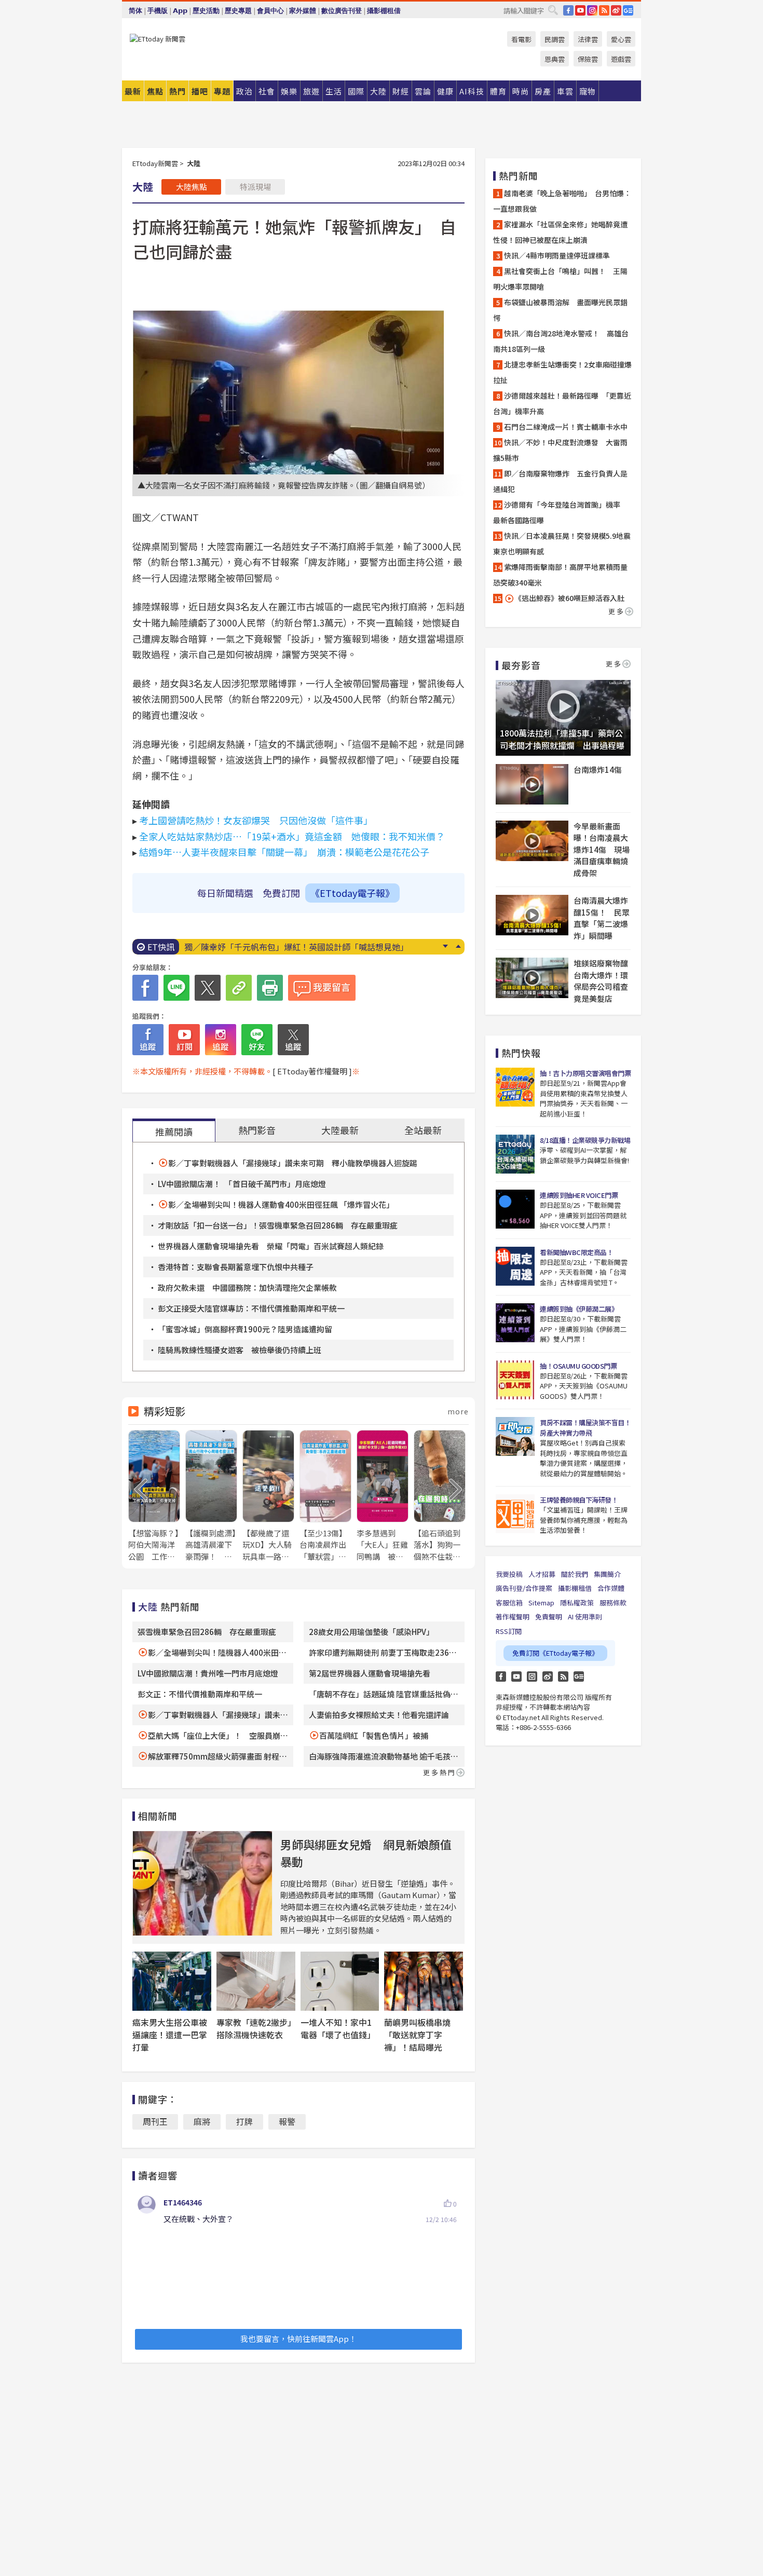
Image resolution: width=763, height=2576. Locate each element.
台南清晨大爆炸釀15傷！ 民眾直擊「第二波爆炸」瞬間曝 (602, 918)
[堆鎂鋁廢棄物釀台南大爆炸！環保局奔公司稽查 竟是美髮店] (532, 978)
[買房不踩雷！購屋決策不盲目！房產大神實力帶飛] (515, 1436)
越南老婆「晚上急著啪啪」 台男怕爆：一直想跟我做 (562, 201)
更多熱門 (440, 1772)
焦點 (155, 91)
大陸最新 (340, 1130)
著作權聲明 (513, 1617)
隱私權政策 (577, 1603)
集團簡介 (607, 1574)
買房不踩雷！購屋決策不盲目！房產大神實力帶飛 (585, 1428)
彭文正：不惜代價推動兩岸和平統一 (200, 1694)
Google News (628, 10)
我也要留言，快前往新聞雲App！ (298, 2339)
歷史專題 (238, 11)
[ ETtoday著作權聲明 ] (312, 1071)
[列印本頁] (270, 988)
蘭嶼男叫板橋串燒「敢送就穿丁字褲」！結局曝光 (417, 2035)
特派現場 (255, 187)
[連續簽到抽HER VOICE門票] (515, 1209)
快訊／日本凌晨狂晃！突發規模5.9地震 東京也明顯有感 (563, 543)
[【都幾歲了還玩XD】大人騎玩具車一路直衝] (268, 1496)
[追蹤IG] (221, 1040)
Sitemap (541, 1603)
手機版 (158, 11)
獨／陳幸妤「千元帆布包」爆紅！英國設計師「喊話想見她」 (296, 947)
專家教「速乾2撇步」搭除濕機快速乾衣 (254, 2028)
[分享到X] (208, 988)
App (180, 11)
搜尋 (553, 10)
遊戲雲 (621, 59)
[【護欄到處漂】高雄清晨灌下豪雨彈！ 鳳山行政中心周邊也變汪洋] (211, 1496)
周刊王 (155, 2121)
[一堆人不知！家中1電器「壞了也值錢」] (340, 1981)
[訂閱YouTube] (184, 1040)
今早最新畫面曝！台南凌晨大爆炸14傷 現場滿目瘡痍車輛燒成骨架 (602, 849)
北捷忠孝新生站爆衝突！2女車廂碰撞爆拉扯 (562, 372)
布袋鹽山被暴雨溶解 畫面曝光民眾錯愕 (560, 310)
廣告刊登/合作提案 (524, 1588)
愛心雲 (621, 39)
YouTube (580, 10)
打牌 (244, 2121)
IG (592, 10)
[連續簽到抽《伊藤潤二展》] (515, 1323)
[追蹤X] (293, 1040)
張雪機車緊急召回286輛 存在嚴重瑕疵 (207, 1632)
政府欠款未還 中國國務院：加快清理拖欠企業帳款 (247, 1287)
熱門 (178, 91)
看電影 (521, 39)
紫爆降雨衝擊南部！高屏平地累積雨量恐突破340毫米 (560, 575)
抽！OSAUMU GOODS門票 (578, 1366)
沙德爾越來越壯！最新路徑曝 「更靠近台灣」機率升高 (562, 403)
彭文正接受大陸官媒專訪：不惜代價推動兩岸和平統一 (251, 1308)
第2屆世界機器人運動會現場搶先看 (373, 1673)
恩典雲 (555, 59)
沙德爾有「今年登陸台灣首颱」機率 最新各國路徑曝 (560, 512)
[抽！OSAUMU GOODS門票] (515, 1380)
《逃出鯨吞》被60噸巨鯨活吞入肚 (569, 598)
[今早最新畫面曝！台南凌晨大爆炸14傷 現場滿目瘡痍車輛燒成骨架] (532, 841)
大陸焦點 (192, 187)
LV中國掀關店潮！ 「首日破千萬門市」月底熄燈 (242, 1184)
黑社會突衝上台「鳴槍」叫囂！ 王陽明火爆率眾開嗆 (560, 279)
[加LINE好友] (257, 1040)
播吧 (200, 91)
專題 (222, 91)
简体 (135, 11)
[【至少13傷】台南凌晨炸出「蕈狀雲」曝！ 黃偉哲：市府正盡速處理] (325, 1496)
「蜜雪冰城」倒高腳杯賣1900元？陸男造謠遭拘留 (245, 1329)
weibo (616, 10)
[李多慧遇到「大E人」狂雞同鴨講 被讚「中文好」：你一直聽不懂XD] (383, 1496)
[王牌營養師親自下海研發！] (515, 1514)
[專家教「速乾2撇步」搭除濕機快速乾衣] (256, 1981)
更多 (617, 611)
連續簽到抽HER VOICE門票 (579, 1195)
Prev (458, 946)
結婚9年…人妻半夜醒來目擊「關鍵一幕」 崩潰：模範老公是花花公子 (284, 852)
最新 (133, 91)
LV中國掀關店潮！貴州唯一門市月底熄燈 (208, 1673)
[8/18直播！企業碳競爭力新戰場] (515, 1154)
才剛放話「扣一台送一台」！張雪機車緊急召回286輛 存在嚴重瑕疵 (278, 1225)
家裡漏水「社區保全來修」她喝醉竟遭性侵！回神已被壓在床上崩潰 (560, 232)
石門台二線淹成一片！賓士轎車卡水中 (566, 427)
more (458, 1411)
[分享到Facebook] (145, 988)
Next (445, 946)
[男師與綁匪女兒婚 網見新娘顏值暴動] (202, 1883)
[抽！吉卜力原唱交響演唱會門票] (515, 1087)
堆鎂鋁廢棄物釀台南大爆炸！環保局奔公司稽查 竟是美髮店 (602, 981)
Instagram (532, 1677)
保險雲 (588, 59)
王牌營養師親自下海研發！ (579, 1500)
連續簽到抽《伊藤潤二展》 (579, 1309)
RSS (604, 10)
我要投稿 (509, 1574)
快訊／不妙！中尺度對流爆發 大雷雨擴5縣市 (560, 450)
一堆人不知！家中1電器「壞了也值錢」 (338, 2028)
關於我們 (575, 1574)
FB (568, 10)
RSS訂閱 (509, 1631)
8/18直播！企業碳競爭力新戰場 (585, 1140)
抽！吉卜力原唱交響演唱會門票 (585, 1073)
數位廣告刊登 (342, 11)
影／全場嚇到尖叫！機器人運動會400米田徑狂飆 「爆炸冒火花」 (281, 1204)
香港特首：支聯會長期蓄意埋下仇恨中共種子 (236, 1267)
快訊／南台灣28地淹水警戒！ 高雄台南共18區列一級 (561, 341)
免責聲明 (549, 1617)
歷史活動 (206, 11)
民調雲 (555, 39)
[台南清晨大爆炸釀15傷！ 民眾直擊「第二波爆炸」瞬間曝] (532, 915)
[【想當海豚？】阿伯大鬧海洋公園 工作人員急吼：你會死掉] (154, 1496)
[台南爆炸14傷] (532, 784)
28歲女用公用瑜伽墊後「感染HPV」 (371, 1632)
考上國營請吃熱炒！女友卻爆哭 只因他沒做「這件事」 (256, 820)
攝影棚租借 (384, 11)
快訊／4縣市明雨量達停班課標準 (557, 255)
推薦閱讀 (174, 1132)
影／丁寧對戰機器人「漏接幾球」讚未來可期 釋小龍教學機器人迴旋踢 (293, 1163)
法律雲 (588, 39)
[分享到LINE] (176, 988)
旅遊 (311, 91)
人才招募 (542, 1574)
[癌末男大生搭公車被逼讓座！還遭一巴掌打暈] (172, 1981)
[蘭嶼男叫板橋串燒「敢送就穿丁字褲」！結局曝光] (424, 1981)
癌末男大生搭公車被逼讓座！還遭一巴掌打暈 (170, 2035)
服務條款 (613, 1603)
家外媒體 (303, 11)
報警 (287, 2121)
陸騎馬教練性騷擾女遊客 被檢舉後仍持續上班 (240, 1350)
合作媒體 (611, 1588)
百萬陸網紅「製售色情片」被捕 (374, 1735)
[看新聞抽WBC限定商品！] (515, 1266)
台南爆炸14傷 (598, 769)
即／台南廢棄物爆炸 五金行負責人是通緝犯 (560, 481)
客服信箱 (509, 1603)
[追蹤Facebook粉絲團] (148, 1040)
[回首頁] (158, 39)
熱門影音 (257, 1130)
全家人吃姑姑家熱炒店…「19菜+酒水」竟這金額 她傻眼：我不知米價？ (292, 836)
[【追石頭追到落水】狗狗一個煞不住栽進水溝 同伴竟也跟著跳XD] (440, 1496)
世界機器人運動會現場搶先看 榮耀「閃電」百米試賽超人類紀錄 (271, 1246)
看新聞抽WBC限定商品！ (576, 1252)
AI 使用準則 (585, 1617)
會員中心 (270, 11)
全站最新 (423, 1130)
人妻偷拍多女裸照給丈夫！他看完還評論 (379, 1715)
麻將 (202, 2121)
